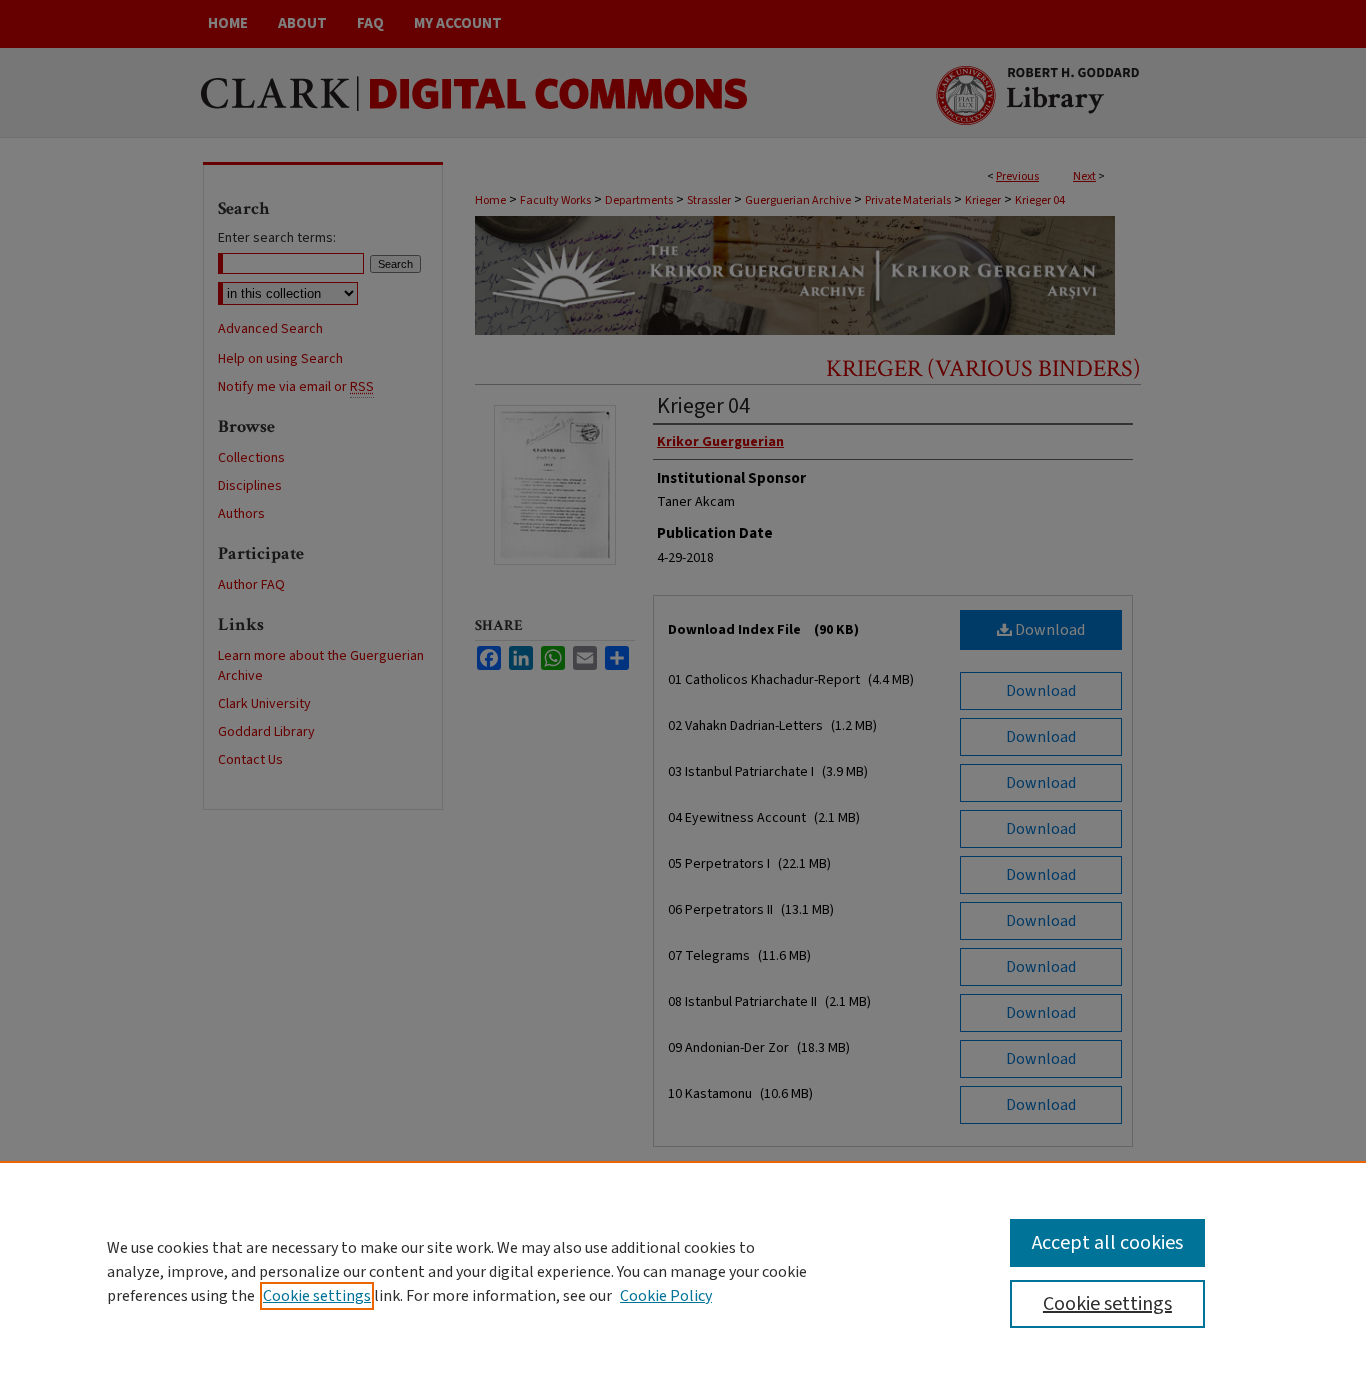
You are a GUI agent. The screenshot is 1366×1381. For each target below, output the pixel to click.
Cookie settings (317, 1296)
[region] (683, 1271)
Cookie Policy (666, 1296)
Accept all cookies (1107, 1243)
